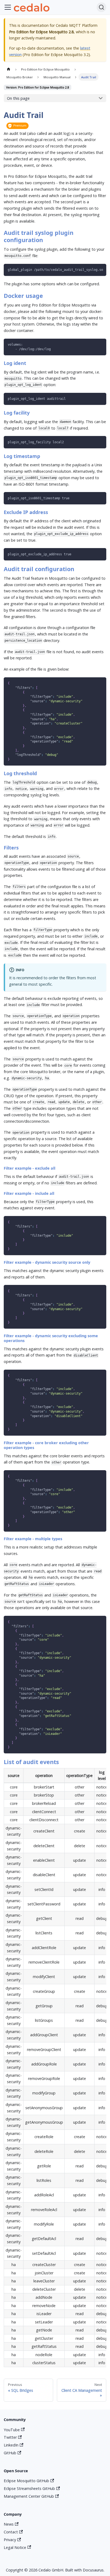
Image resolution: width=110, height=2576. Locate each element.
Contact (11, 2532)
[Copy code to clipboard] (100, 270)
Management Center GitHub (29, 2496)
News (9, 2524)
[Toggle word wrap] (91, 270)
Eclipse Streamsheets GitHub (29, 2488)
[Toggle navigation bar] (8, 7)
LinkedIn (11, 2445)
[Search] (101, 7)
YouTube (12, 2430)
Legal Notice (15, 2547)
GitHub (10, 2453)
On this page (18, 98)
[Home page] (8, 69)
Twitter (10, 2437)
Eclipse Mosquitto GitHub (26, 2481)
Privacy (10, 2540)
